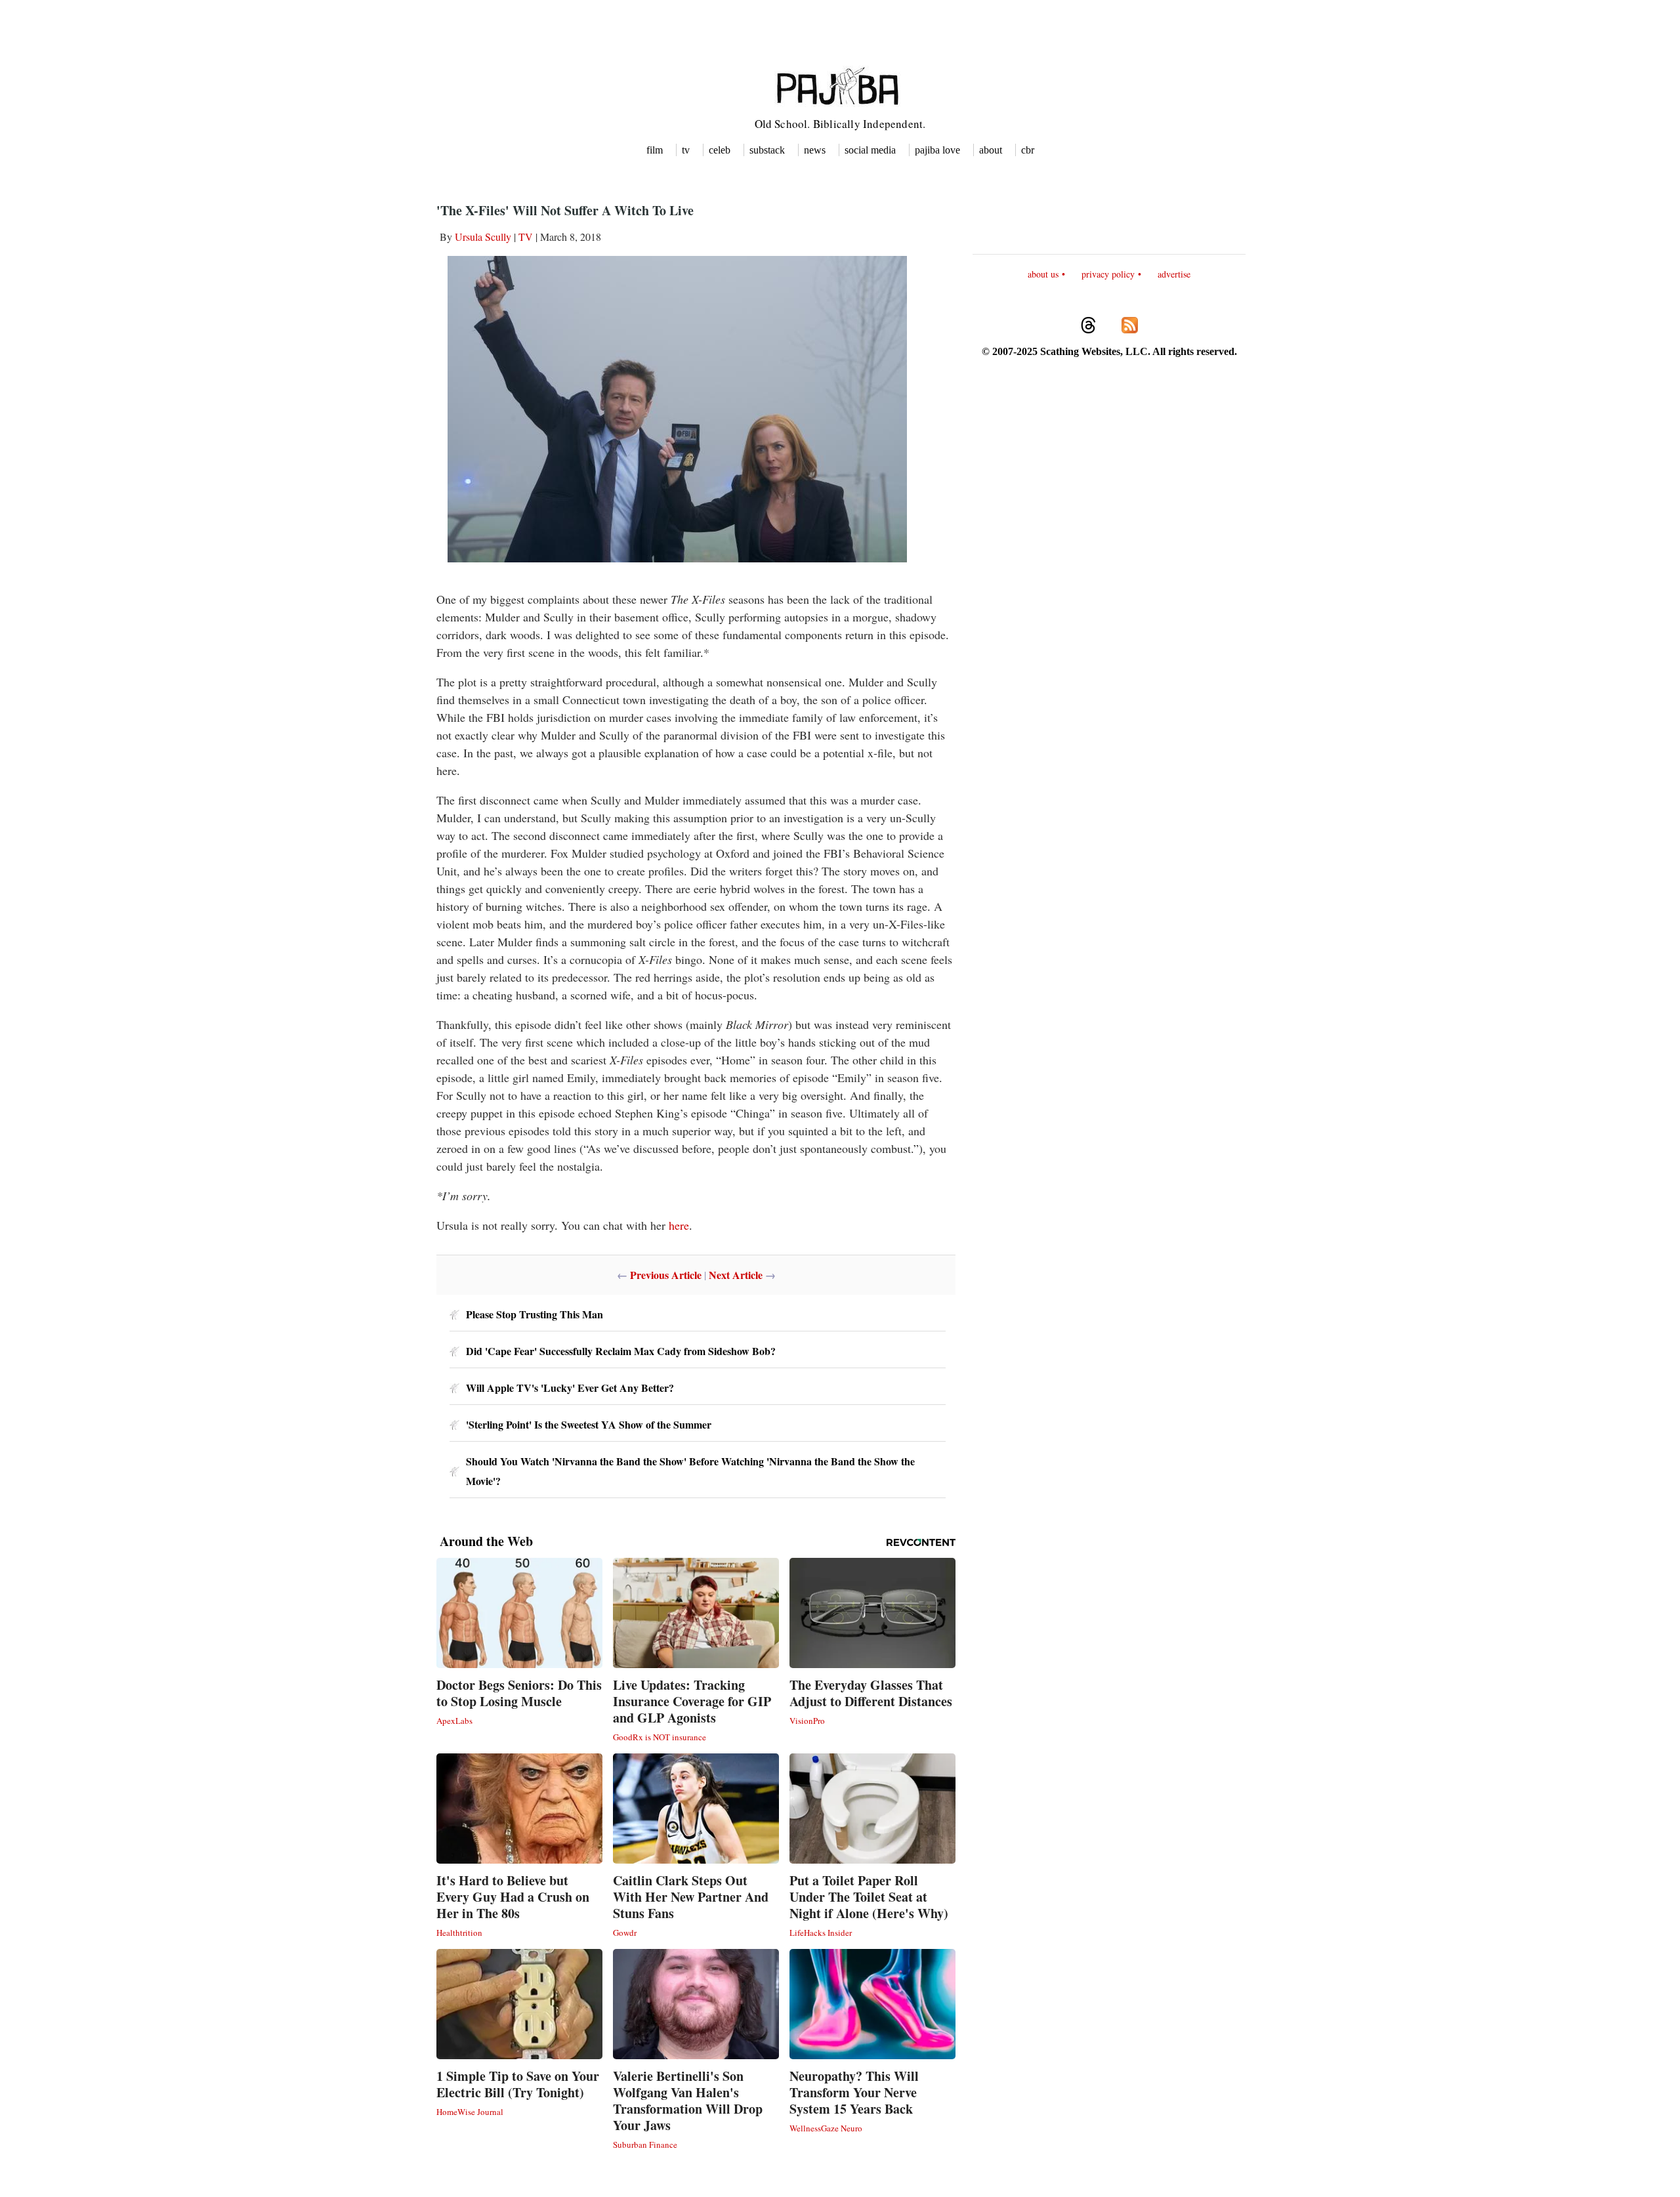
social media (870, 150)
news (815, 150)
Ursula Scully (483, 237)
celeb (720, 150)
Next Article (736, 1275)
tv (686, 150)
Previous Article (666, 1275)
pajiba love (937, 150)
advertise (1174, 274)
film (655, 150)
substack (767, 150)
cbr (1028, 150)
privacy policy (1108, 274)
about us (1043, 274)
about (991, 150)
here (679, 1225)
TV (526, 237)
